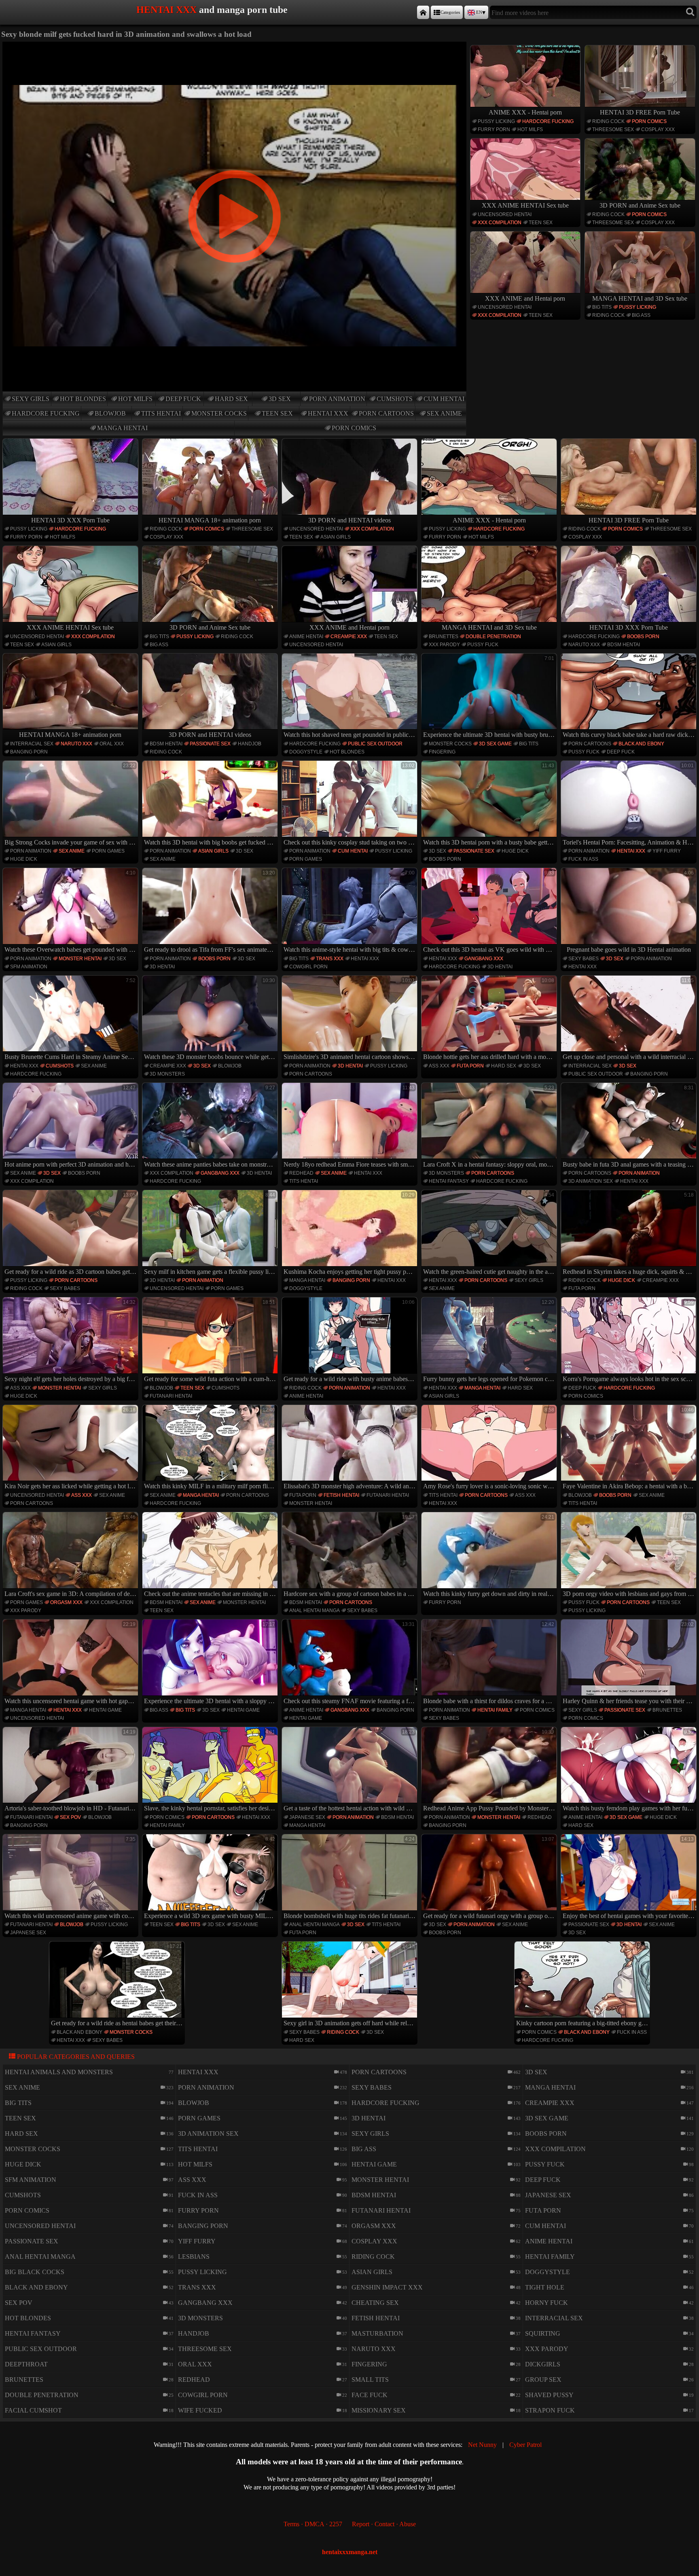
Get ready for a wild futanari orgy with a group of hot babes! (490, 1878)
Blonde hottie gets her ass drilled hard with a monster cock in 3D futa (490, 1019)
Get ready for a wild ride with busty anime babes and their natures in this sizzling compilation (351, 1341)
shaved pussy (549, 2395)
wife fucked (200, 2410)
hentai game (105, 1710)
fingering (442, 752)
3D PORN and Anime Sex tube (640, 205)
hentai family (495, 1710)
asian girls (336, 537)
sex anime (444, 413)
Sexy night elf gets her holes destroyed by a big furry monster (71, 1341)
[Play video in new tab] (235, 45)
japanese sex (307, 1817)
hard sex (231, 399)
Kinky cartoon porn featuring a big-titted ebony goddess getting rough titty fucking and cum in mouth (583, 1985)
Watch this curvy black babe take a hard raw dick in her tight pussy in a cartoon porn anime (630, 697)
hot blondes (83, 399)
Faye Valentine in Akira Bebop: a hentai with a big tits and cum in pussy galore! (630, 1448)
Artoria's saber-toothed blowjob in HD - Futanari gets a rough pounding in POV (71, 1771)
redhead (301, 1173)
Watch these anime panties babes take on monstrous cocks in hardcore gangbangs (211, 1126)
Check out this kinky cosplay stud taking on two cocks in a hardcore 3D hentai (351, 804)
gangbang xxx (484, 959)
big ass (641, 315)
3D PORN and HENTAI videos (349, 520)
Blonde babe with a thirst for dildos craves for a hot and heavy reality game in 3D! (490, 1663)
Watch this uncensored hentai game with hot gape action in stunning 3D (71, 1663)
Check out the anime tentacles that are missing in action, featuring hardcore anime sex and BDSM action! (211, 1556)
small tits (370, 2380)
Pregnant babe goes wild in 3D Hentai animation (630, 911)
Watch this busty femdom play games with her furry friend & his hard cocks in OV (630, 1771)
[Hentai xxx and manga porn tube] (423, 12)
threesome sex (613, 129)
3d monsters (167, 1074)
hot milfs (135, 399)
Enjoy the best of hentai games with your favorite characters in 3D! (630, 1878)
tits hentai (161, 413)
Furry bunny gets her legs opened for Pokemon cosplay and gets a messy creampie (490, 1341)
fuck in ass (583, 859)
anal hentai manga (315, 1611)
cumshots (395, 399)
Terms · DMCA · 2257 (313, 2524)
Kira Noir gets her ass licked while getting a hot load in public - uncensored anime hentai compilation (71, 1448)
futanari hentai (171, 1396)
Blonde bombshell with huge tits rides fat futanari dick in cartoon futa (351, 1878)
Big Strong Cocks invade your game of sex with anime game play (71, 804)
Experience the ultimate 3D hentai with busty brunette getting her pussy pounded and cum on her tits (490, 697)
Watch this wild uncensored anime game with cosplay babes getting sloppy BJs (71, 1878)
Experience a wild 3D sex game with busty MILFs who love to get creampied (211, 1878)
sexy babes (584, 959)
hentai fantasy (449, 1181)
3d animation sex (591, 1181)
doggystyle (306, 752)
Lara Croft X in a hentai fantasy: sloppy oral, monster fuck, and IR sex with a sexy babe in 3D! (490, 1126)
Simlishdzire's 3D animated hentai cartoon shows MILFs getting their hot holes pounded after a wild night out (351, 1019)
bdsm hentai (624, 645)
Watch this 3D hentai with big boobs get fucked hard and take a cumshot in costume (211, 804)
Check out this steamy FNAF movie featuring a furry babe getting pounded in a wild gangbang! (351, 1663)
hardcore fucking (46, 413)
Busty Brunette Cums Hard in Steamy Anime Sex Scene (71, 1019)
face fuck (370, 2395)
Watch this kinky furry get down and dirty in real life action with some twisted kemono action (490, 1556)
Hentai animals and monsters (59, 2072)
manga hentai (122, 428)
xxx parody (444, 645)
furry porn (494, 129)
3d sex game (495, 744)
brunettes (444, 637)
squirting (543, 2333)
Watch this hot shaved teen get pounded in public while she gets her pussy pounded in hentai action (351, 697)
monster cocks (219, 413)
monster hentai (80, 959)
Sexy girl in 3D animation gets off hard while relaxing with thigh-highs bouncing (351, 1985)
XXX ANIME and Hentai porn (525, 298)
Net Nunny (482, 2445)
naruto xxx (584, 645)
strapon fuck (550, 2410)
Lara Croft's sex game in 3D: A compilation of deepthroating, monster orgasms (71, 1556)
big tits (602, 307)
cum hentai (444, 399)
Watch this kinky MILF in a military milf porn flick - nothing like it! (211, 1448)
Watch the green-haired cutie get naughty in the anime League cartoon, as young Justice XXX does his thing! (490, 1234)
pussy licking (496, 121)
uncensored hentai (505, 214)
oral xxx (112, 744)
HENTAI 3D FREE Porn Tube (640, 112)
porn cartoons (386, 413)
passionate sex (210, 744)
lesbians (194, 2257)
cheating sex (375, 2303)
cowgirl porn (308, 967)
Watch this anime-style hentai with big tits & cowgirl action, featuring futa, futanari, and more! (351, 911)
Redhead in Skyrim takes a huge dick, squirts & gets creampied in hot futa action (630, 1234)
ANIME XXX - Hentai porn (525, 112)
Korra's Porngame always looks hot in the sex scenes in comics (630, 1341)
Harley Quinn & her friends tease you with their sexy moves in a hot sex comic (630, 1663)
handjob (250, 744)
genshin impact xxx (387, 2287)
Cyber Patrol (525, 2445)
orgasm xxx (66, 1602)
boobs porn (643, 637)
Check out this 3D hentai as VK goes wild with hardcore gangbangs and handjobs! (490, 911)
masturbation (377, 2333)
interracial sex (32, 744)
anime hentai (306, 637)
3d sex (280, 399)
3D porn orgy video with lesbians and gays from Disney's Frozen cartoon (630, 1556)
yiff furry (667, 851)
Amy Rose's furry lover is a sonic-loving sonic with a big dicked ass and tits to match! (490, 1448)
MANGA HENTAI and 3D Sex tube (640, 298)
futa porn (470, 1066)
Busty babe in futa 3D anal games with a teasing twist (630, 1126)
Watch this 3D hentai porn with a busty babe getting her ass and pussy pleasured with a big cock (490, 804)
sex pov (70, 1817)
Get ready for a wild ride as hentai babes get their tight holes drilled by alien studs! (118, 1985)
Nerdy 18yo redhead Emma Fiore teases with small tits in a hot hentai (351, 1126)
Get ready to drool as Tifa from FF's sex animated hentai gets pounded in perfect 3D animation (211, 911)
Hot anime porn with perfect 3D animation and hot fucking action (71, 1126)
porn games (108, 851)
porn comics (354, 428)
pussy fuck (483, 645)
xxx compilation (500, 223)
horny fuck (546, 2303)
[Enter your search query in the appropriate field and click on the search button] (690, 12)
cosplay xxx (658, 129)
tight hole (545, 2287)
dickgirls (543, 2364)
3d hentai (162, 967)
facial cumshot (33, 2410)
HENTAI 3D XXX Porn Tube (70, 520)
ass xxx (439, 1066)
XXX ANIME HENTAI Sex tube (525, 205)
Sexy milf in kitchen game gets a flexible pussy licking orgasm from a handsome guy (211, 1234)
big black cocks (35, 2272)
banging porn (29, 752)
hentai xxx (328, 413)
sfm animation (29, 967)
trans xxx (330, 959)
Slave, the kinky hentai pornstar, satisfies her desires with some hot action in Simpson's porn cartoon (211, 1771)
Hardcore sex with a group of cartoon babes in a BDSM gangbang (351, 1556)
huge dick (24, 859)
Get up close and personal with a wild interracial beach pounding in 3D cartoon (630, 1019)
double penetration (493, 637)
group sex (543, 2380)
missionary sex (379, 2410)
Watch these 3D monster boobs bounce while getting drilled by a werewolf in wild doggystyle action (211, 1019)
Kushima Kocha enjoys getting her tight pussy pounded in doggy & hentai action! (351, 1234)
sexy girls (31, 399)
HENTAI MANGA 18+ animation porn (210, 520)
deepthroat (26, 2364)
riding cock (608, 121)
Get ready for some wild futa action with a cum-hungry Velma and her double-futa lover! (211, 1341)
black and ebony (641, 744)
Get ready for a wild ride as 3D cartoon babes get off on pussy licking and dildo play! (71, 1234)
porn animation (337, 399)
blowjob (110, 413)
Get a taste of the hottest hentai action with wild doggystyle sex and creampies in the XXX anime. (351, 1771)
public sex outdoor (375, 744)
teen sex (277, 413)
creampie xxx (349, 637)
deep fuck (183, 399)
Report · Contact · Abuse (384, 2524)
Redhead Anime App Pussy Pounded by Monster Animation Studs (490, 1771)
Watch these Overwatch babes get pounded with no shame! (71, 911)
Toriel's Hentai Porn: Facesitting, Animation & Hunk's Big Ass (630, 804)
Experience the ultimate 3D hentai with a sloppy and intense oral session (211, 1663)
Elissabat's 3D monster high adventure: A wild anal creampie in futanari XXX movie (351, 1448)
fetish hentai (341, 1495)
